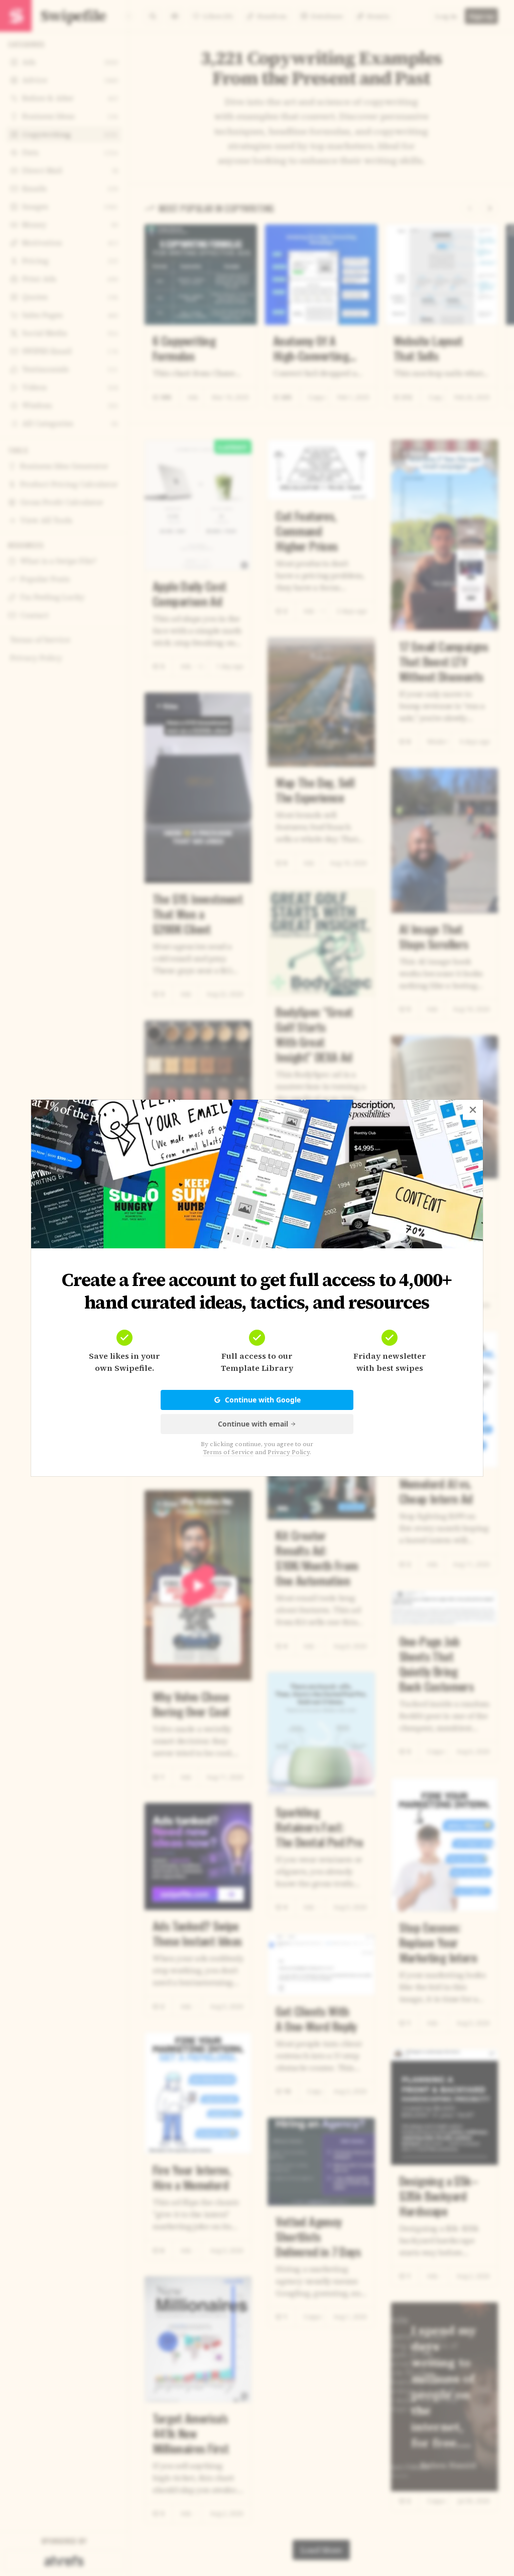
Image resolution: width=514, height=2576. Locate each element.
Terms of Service (228, 1452)
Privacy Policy (289, 1452)
